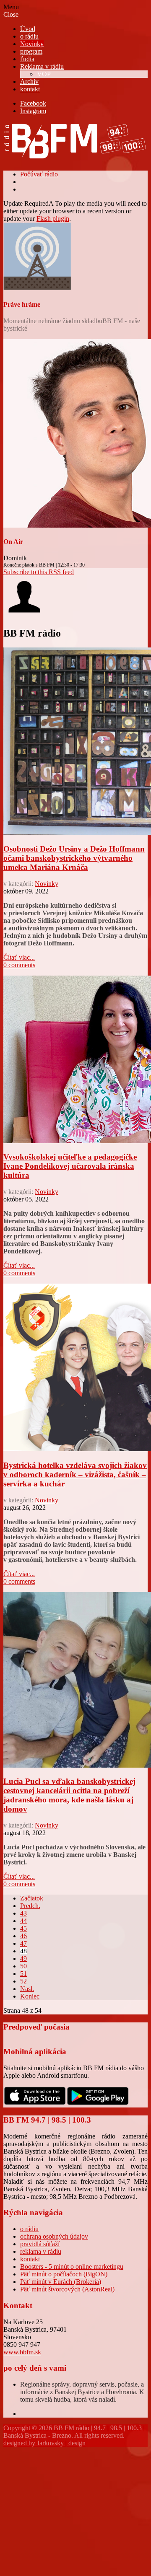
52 (23, 1981)
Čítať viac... (19, 957)
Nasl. (27, 1989)
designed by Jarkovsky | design (44, 2443)
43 (23, 1913)
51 (23, 1974)
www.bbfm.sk (22, 2352)
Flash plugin (53, 219)
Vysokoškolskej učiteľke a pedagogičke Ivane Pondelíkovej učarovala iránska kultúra (70, 1166)
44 (23, 1921)
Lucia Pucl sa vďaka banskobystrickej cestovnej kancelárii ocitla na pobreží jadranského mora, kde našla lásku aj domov (69, 1795)
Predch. (30, 1906)
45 (23, 1928)
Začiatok (32, 1898)
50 (23, 1966)
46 (23, 1936)
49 (23, 1959)
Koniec (30, 1996)
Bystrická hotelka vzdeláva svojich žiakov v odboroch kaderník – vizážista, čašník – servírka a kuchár (75, 1474)
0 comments (19, 965)
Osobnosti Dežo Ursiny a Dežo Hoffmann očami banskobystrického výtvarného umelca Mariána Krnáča (74, 858)
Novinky (47, 884)
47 (23, 1943)
